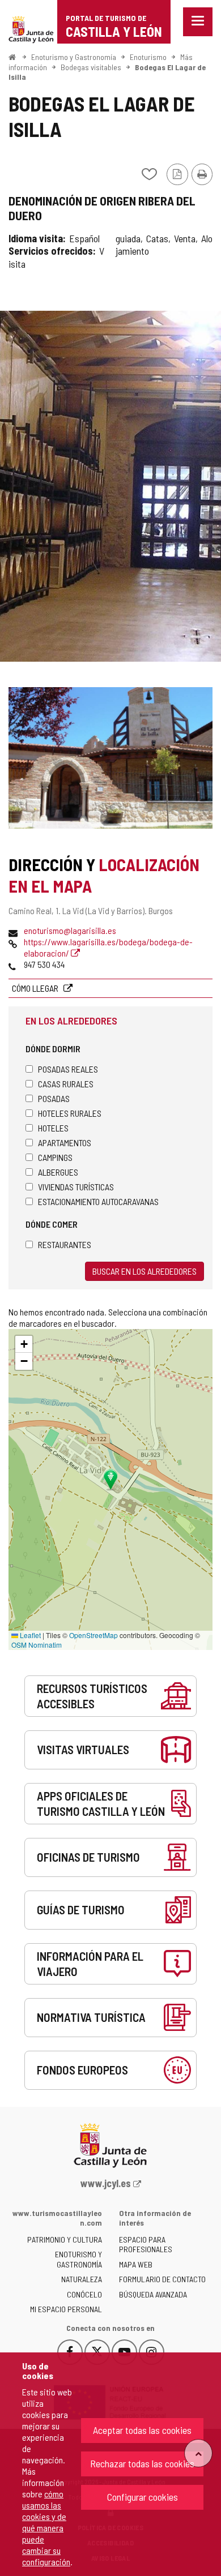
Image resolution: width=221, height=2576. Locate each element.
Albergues (58, 1172)
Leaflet (29, 1635)
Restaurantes (65, 1244)
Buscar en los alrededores (144, 1271)
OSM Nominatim (37, 1645)
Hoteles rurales (70, 1113)
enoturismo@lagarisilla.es (70, 930)
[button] (24, 1344)
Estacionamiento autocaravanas (98, 1201)
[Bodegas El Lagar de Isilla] (110, 486)
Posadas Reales (68, 1069)
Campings (55, 1157)
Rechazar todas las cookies (142, 2463)
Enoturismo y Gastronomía (74, 57)
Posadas (54, 1098)
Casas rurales (66, 1084)
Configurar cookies (143, 2497)
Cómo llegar (36, 988)
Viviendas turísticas (76, 1187)
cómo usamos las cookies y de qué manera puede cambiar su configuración (46, 2528)
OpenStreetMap (93, 1635)
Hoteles (53, 1128)
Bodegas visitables (91, 67)
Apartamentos (65, 1143)
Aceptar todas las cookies (142, 2430)
